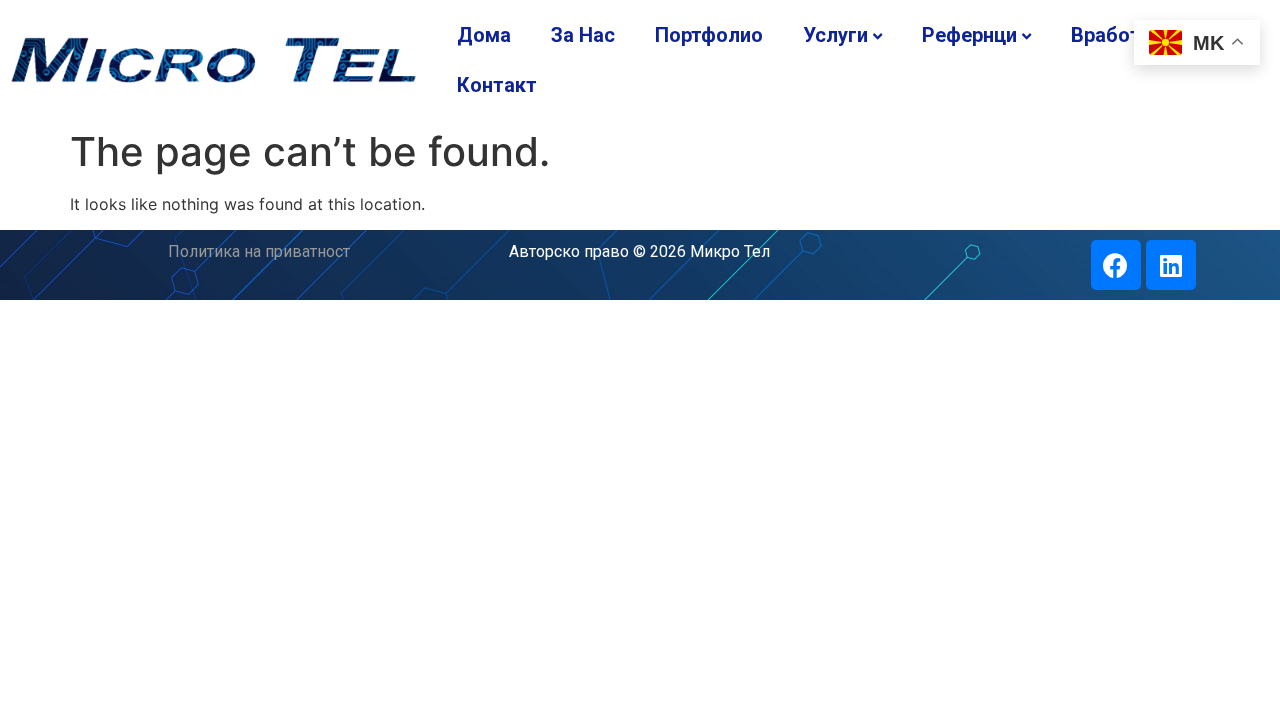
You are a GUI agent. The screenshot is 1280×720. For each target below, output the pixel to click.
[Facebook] (1116, 265)
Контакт (497, 85)
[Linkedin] (1171, 265)
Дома (484, 35)
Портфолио (709, 35)
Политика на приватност (259, 251)
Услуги (835, 35)
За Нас (583, 35)
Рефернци (969, 35)
